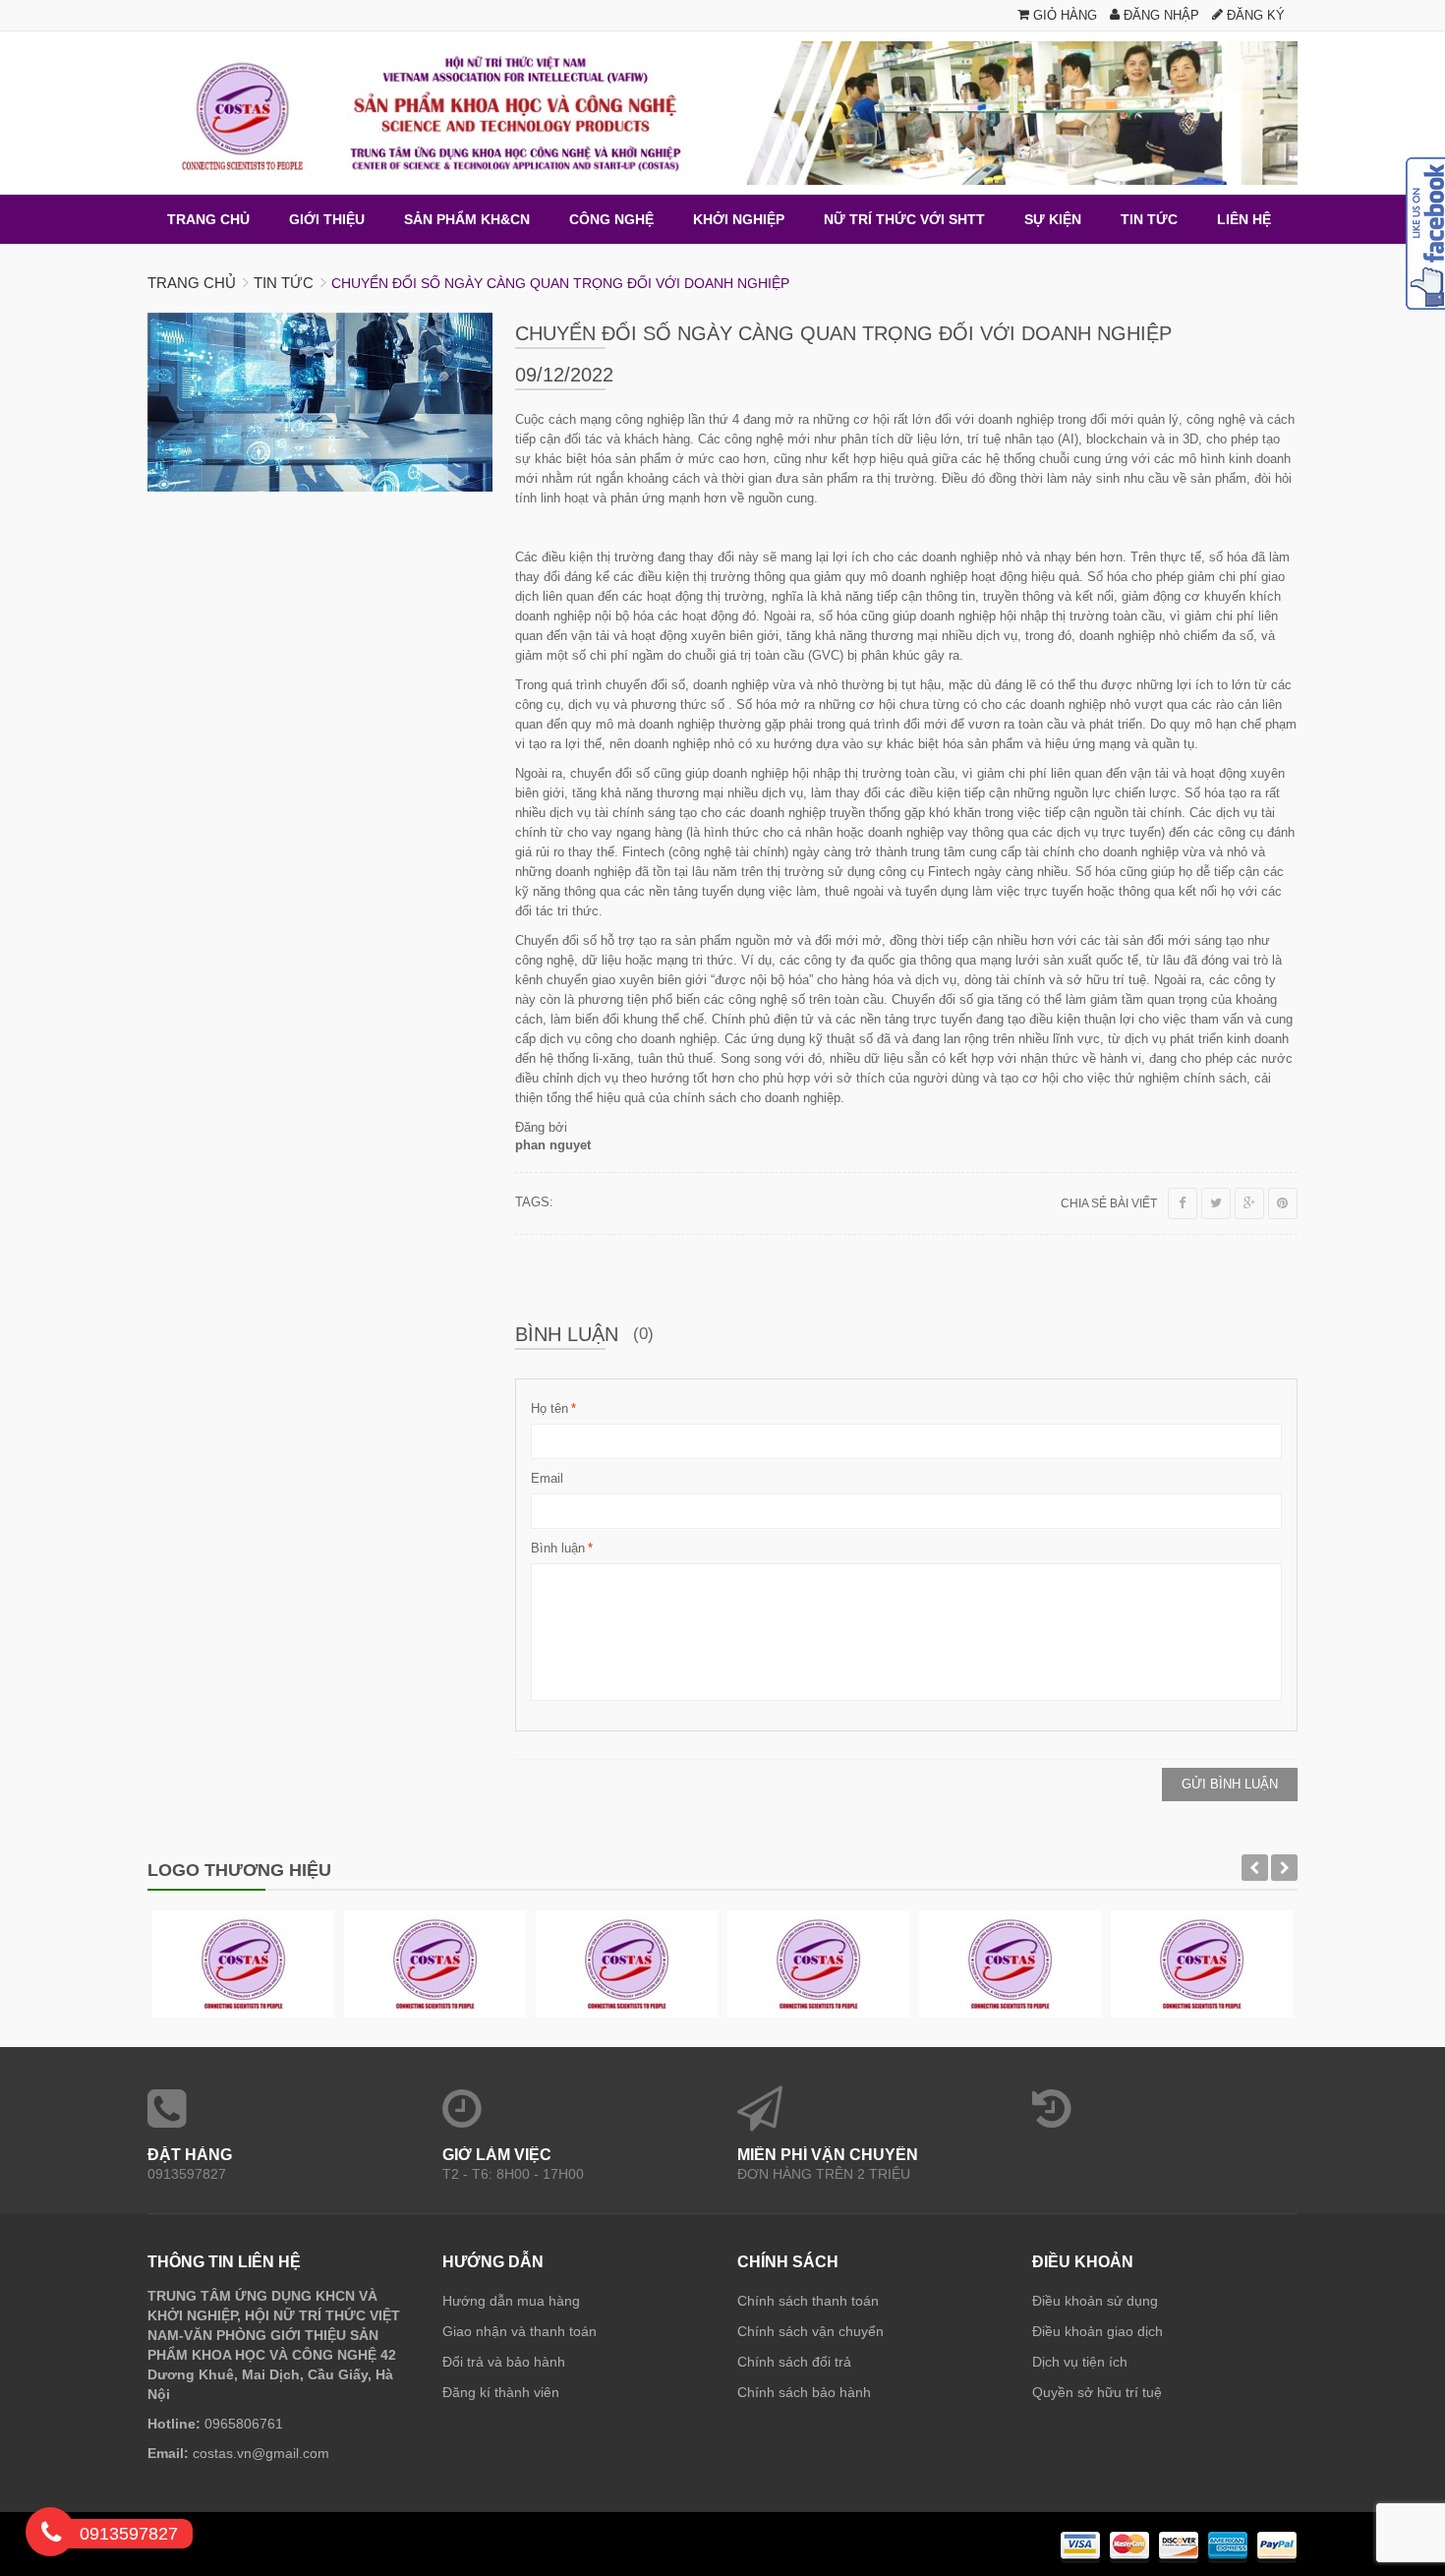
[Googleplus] (1249, 1203)
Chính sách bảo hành (804, 2392)
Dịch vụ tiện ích (1080, 2362)
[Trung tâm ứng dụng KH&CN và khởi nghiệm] (722, 113)
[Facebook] (1183, 1203)
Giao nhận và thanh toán (520, 2331)
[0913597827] (51, 2536)
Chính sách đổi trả (794, 2362)
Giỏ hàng (1063, 15)
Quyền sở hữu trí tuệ (1097, 2392)
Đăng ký (1254, 15)
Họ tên (549, 1408)
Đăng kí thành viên (501, 2392)
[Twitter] (1216, 1203)
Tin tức (284, 283)
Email (547, 1478)
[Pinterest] (1283, 1203)
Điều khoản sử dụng (1095, 2301)
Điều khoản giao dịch (1098, 2331)
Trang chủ (192, 283)
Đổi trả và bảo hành (504, 2362)
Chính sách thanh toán (808, 2301)
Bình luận (558, 1548)
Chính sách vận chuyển (810, 2331)
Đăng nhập (1159, 15)
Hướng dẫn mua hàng (511, 2301)
